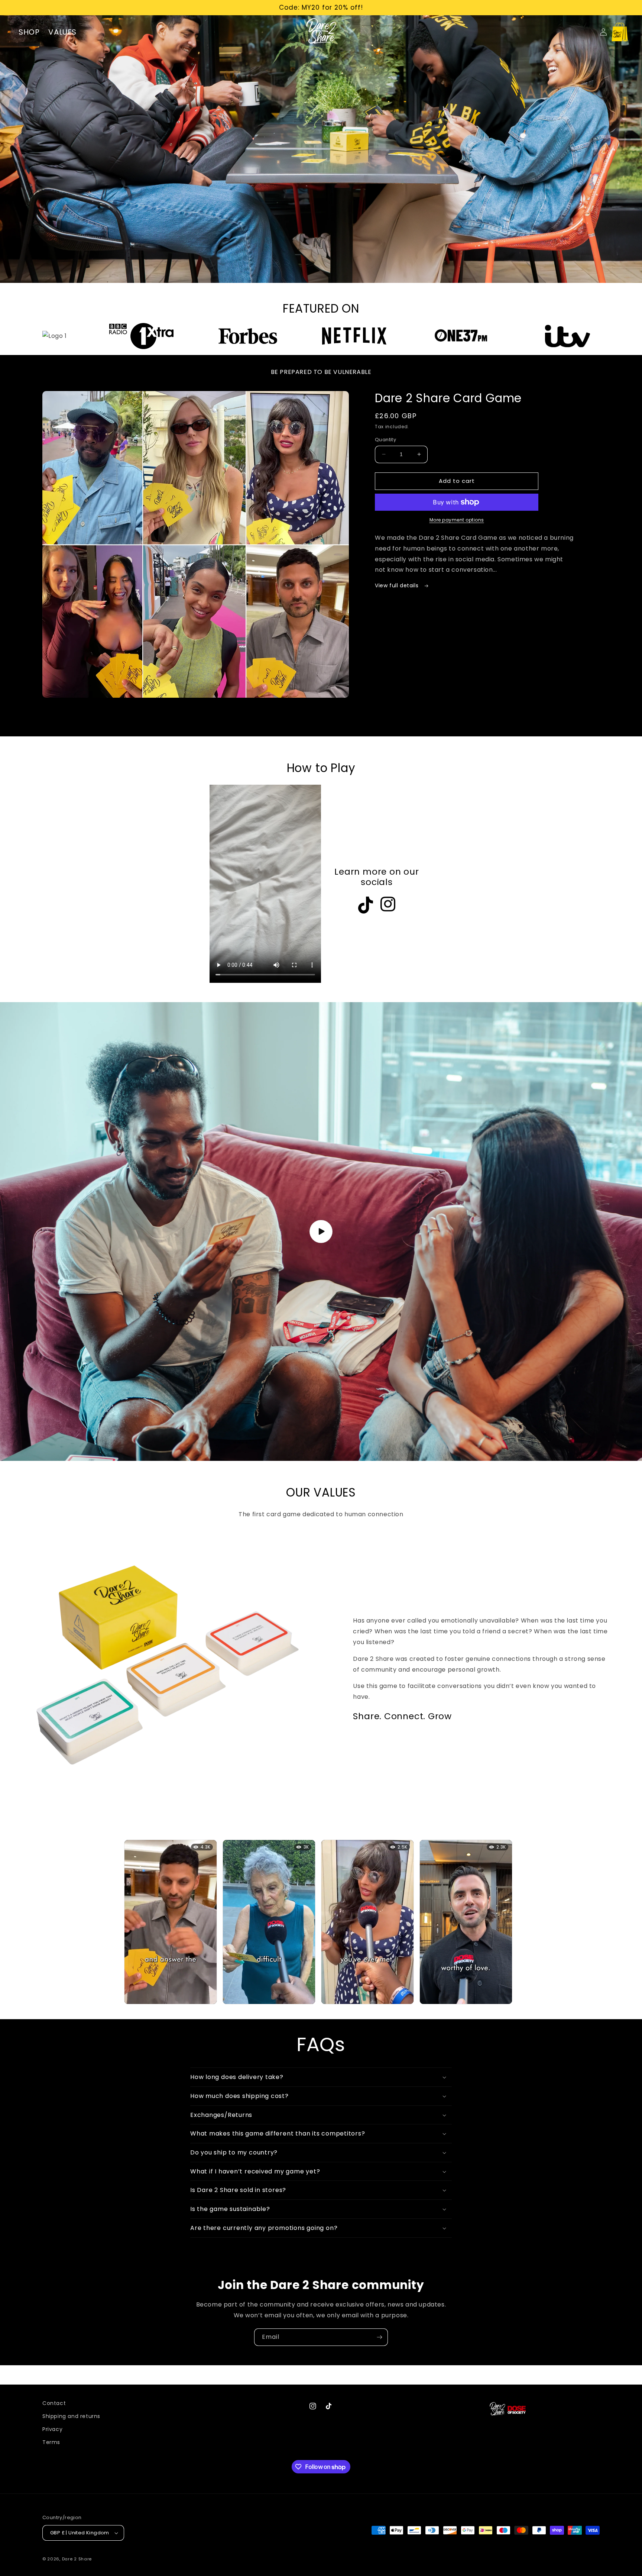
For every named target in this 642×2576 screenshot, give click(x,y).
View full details (398, 585)
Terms (51, 2442)
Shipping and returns (71, 2416)
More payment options (457, 520)
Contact (54, 2403)
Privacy (52, 2429)
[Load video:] (321, 1231)
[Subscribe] (379, 2337)
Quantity (385, 440)
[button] (620, 32)
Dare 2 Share (77, 2559)
